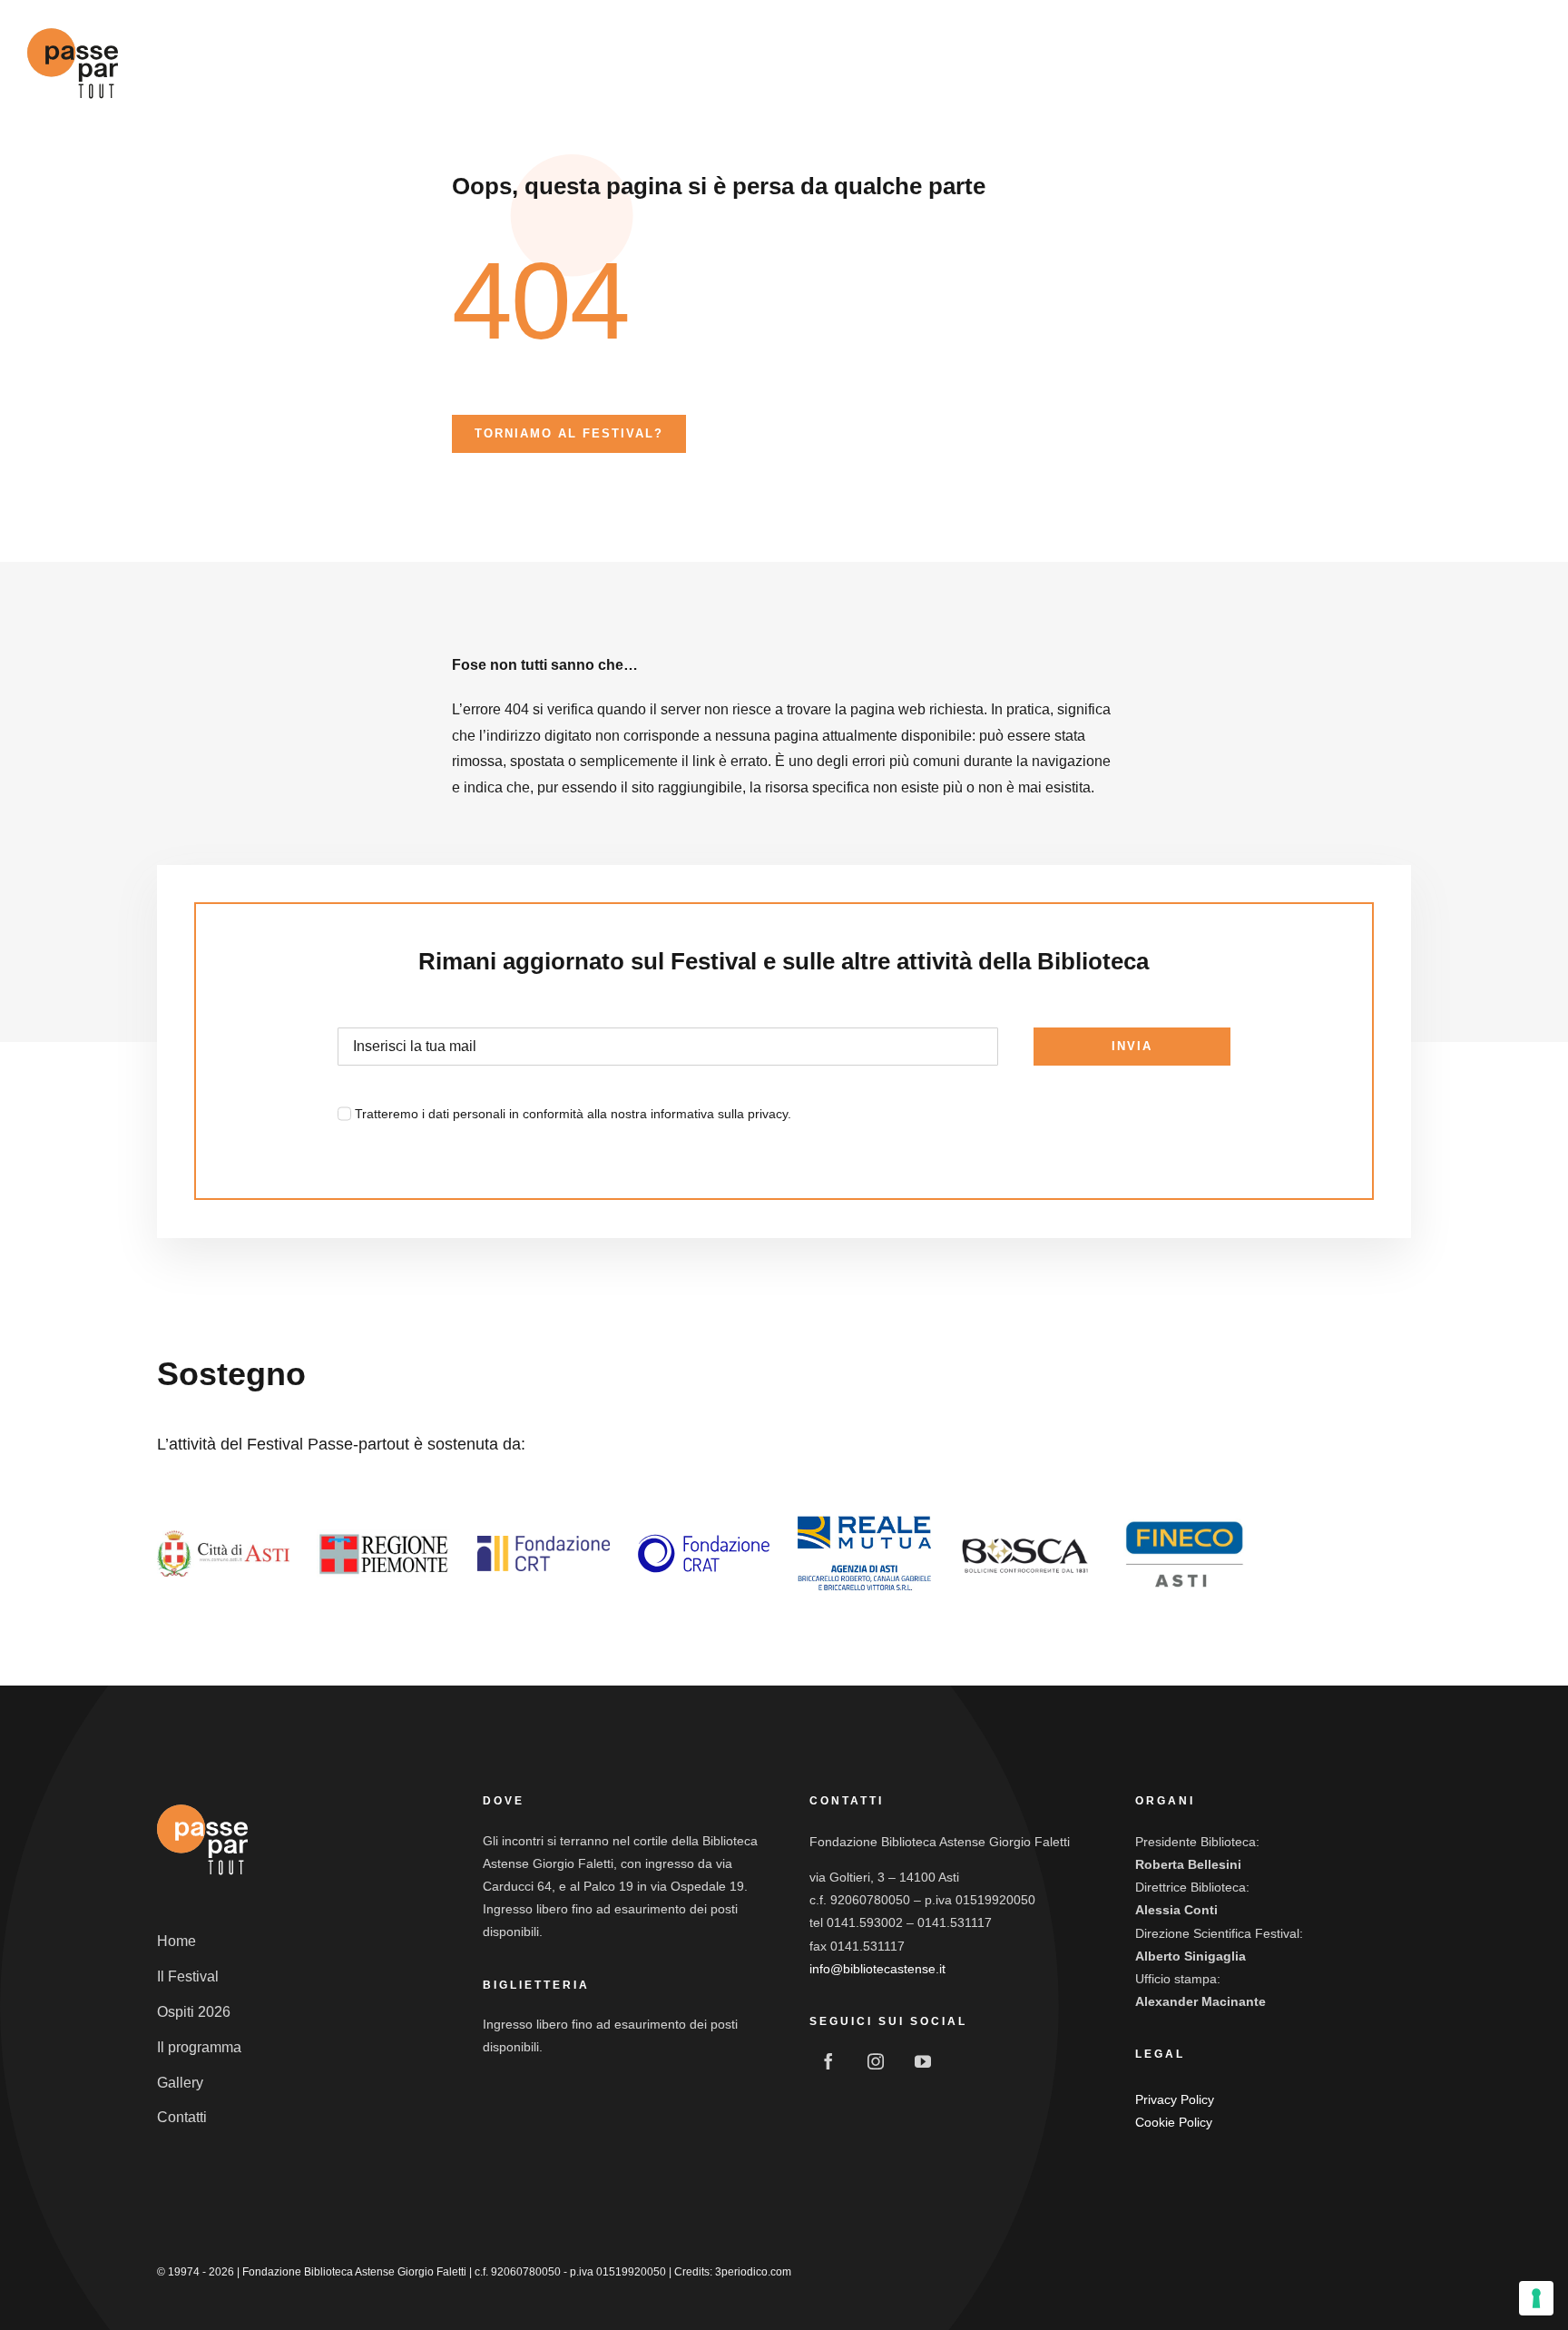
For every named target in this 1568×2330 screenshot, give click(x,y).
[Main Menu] (1524, 64)
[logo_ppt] (73, 26)
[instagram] (876, 2061)
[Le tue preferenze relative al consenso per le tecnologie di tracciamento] (1536, 2298)
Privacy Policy (1175, 2099)
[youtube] (923, 2061)
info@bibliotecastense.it (877, 1969)
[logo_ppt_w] (202, 1803)
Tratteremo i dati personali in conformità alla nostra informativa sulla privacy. (573, 1114)
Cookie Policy (1174, 2122)
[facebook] (828, 2061)
